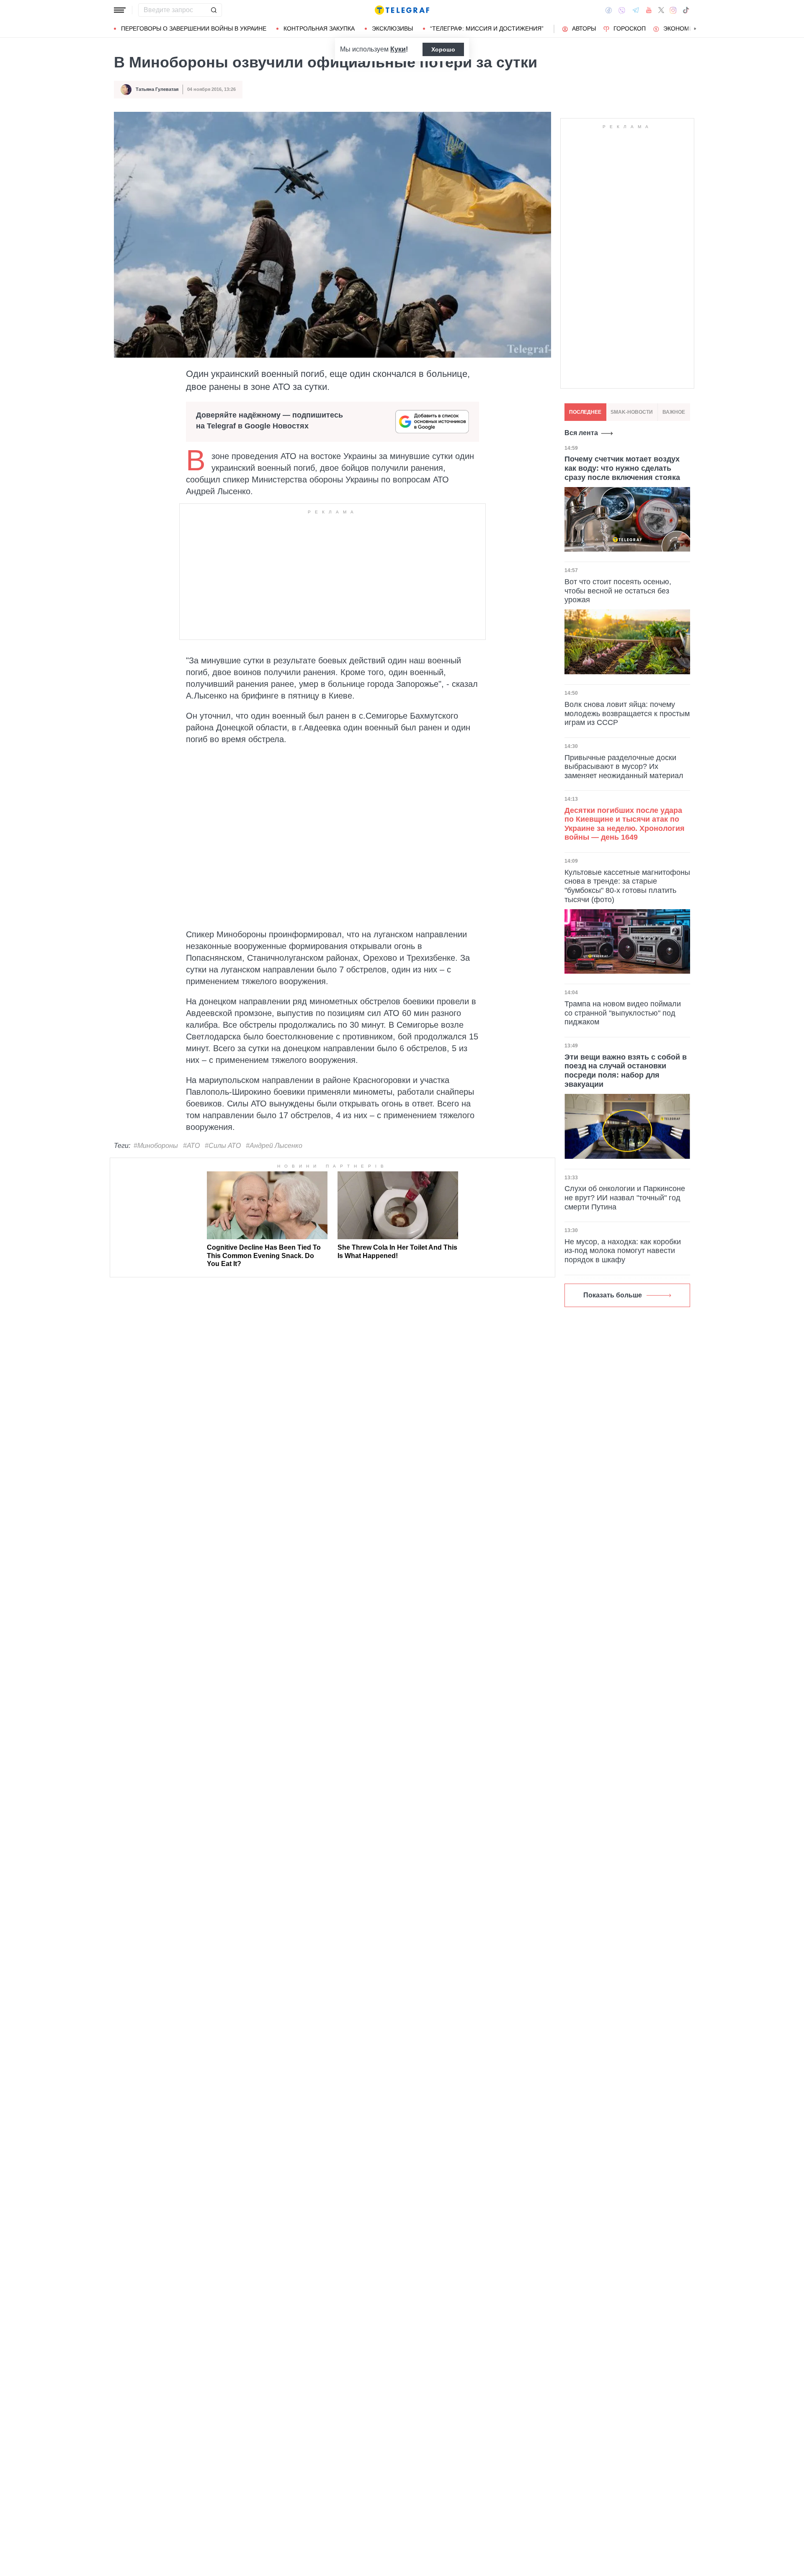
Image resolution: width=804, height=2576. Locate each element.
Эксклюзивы (392, 28)
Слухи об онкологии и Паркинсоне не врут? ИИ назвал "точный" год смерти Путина (625, 1198)
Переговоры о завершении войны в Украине (194, 28)
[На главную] (402, 10)
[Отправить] (214, 10)
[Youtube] (649, 10)
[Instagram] (673, 10)
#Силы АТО (223, 1146)
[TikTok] (686, 10)
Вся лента (581, 433)
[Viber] (622, 10)
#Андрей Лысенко (274, 1146)
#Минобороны (156, 1146)
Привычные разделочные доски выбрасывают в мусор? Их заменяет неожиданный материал (624, 766)
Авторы (584, 28)
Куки (398, 49)
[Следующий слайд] (695, 29)
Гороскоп (630, 28)
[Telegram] (636, 10)
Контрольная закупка (319, 28)
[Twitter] (661, 10)
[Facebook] (609, 10)
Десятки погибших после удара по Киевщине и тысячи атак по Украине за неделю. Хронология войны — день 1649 (625, 824)
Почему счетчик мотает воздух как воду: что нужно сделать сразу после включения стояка (622, 468)
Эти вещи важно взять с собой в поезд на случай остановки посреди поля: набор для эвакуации (626, 1071)
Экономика (682, 28)
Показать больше (613, 1295)
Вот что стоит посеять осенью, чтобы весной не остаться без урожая (618, 591)
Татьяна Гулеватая (157, 89)
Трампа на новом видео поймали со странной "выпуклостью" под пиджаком (623, 1013)
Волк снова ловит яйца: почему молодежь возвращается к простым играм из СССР (627, 713)
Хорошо (443, 49)
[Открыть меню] (120, 10)
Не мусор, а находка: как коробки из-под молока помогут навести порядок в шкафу (623, 1251)
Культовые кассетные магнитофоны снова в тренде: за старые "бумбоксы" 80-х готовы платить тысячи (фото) (627, 886)
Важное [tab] (674, 412)
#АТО (191, 1146)
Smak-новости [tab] (632, 412)
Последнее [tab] (585, 412)
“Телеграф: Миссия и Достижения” (487, 28)
